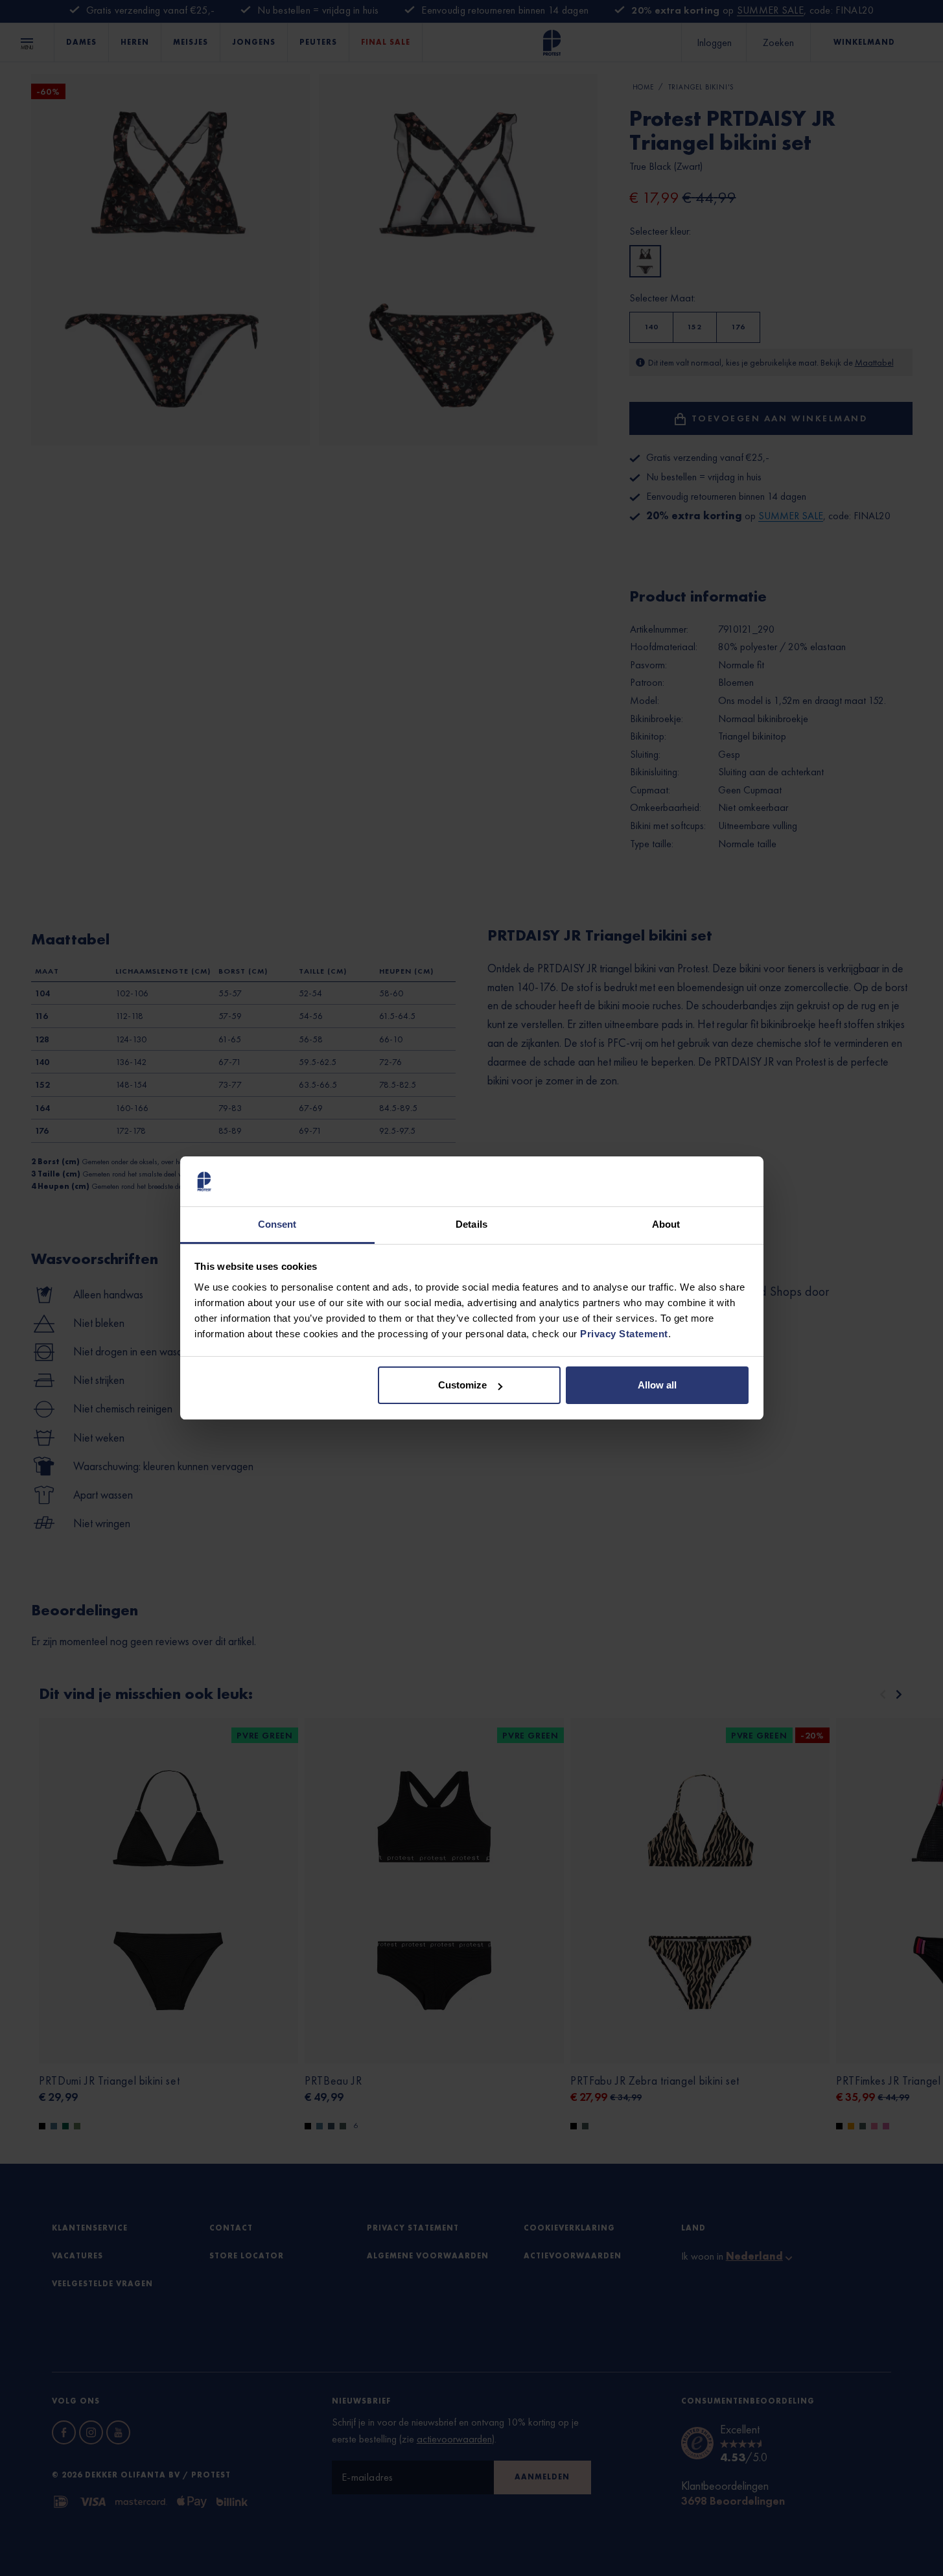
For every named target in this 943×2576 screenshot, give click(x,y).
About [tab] (666, 1224)
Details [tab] (471, 1224)
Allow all (657, 1385)
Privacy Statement (624, 1334)
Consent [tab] (277, 1224)
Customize (462, 1385)
